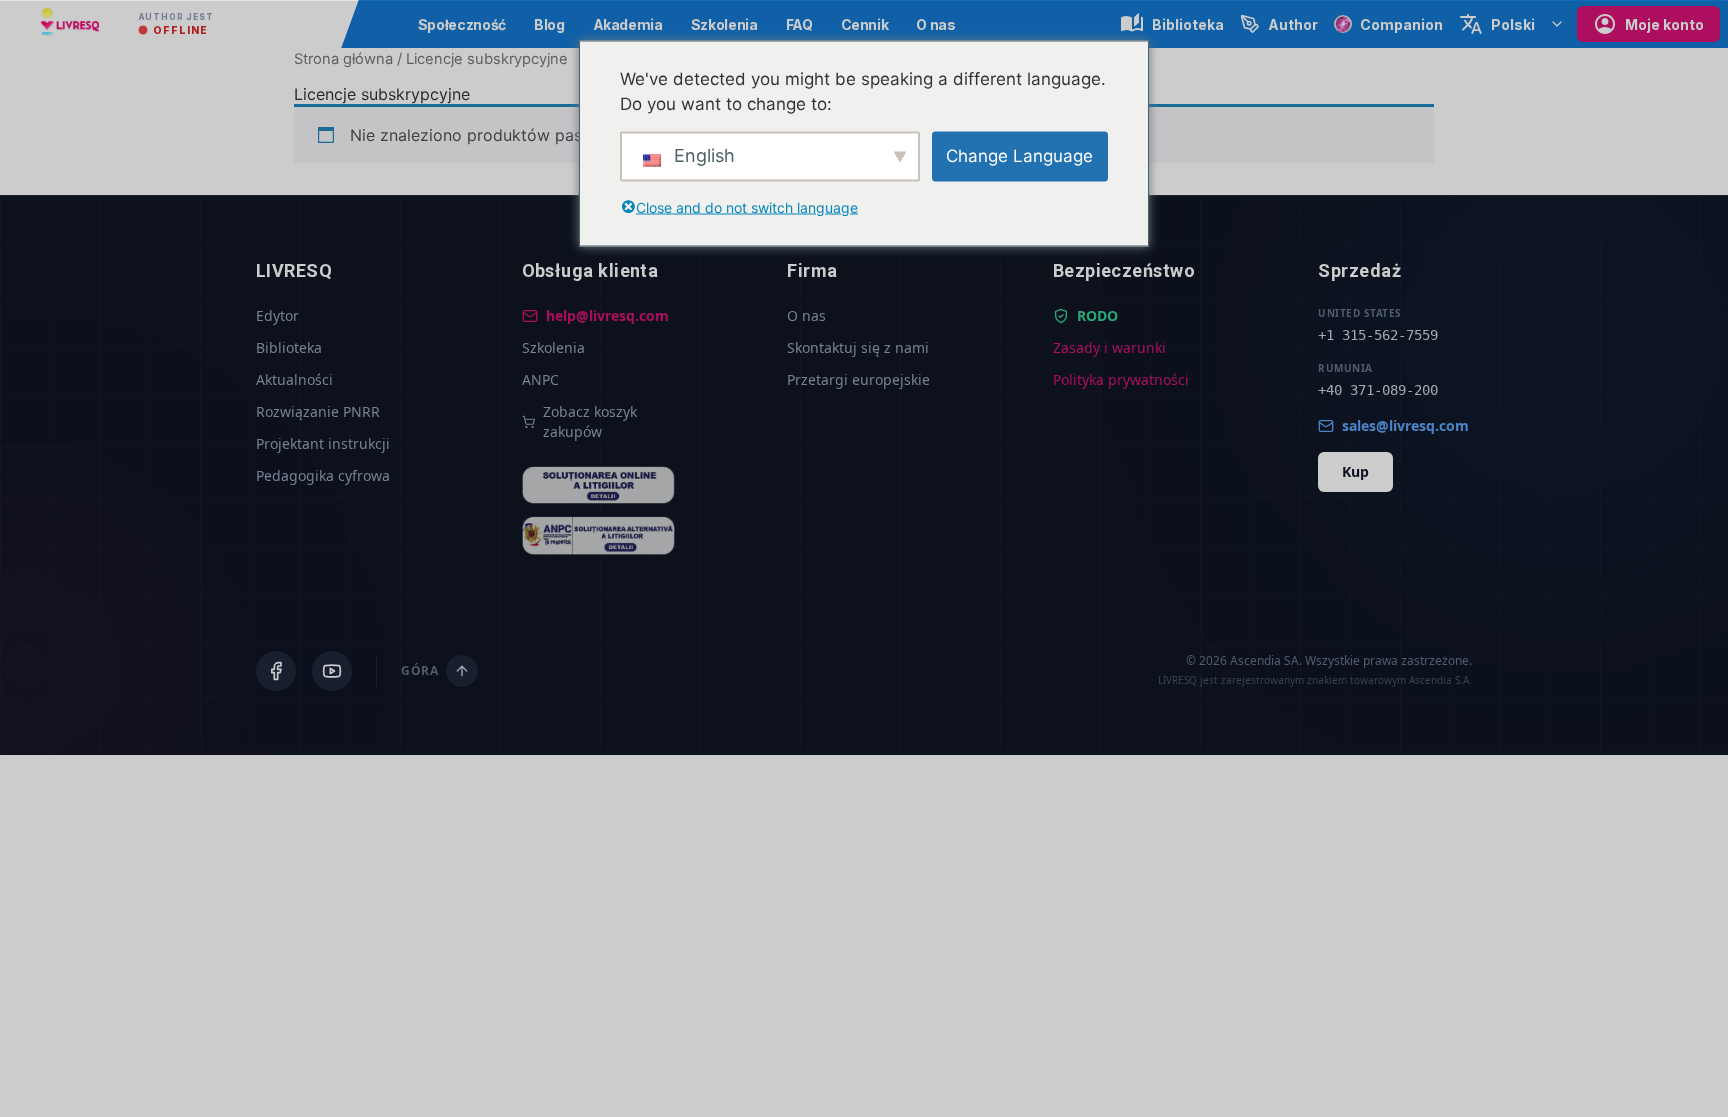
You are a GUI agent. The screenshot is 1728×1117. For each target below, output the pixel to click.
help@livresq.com (607, 315)
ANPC (540, 379)
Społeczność (462, 24)
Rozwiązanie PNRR (318, 411)
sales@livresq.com (1405, 425)
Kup (1355, 471)
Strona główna (343, 59)
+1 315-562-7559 (1378, 335)
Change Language (1019, 155)
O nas (935, 24)
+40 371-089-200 (1378, 390)
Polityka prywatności (1121, 379)
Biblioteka (289, 347)
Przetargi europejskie (858, 379)
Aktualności (294, 379)
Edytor (277, 315)
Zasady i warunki (1109, 347)
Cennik (865, 24)
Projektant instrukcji (323, 443)
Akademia (628, 24)
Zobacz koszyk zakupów (590, 421)
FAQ (799, 24)
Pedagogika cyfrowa (323, 475)
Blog (549, 24)
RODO (1097, 315)
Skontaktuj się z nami (858, 347)
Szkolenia (724, 24)
